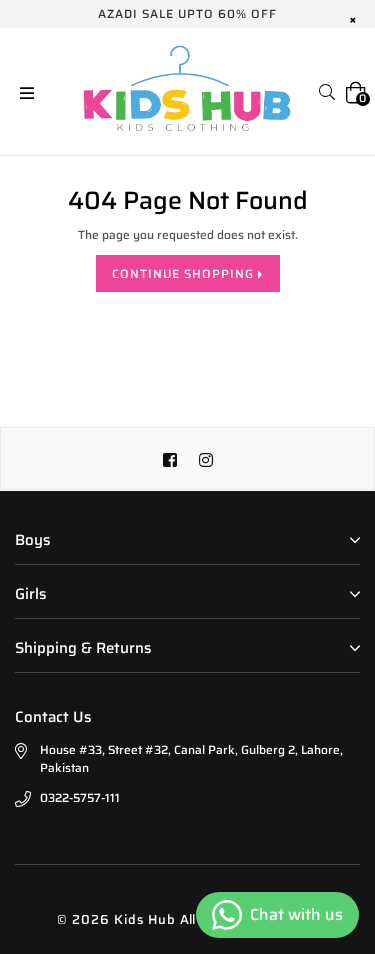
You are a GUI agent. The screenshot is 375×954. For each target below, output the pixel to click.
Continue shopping (185, 273)
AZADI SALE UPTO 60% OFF (187, 13)
